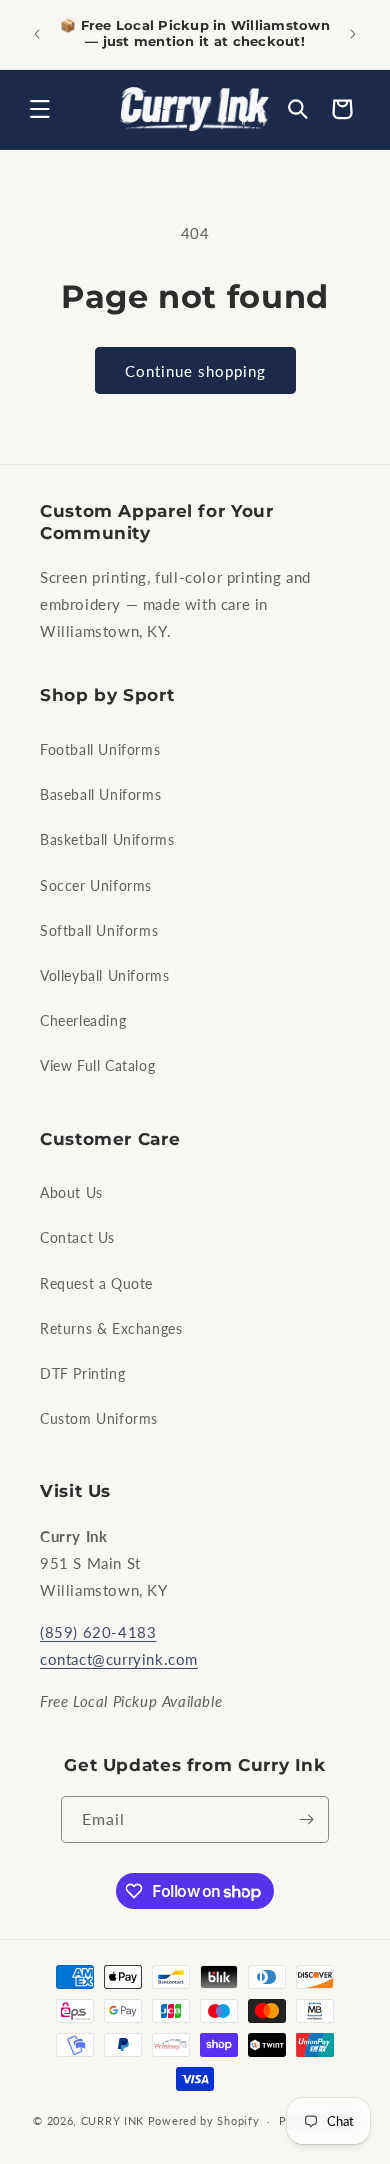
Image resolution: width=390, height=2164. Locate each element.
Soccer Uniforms (96, 885)
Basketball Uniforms (107, 839)
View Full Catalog (97, 1065)
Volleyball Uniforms (104, 975)
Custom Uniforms (99, 1418)
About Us (71, 1192)
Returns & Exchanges (111, 1328)
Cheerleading (83, 1020)
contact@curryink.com (119, 1659)
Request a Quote (96, 1283)
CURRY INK (112, 2120)
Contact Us (77, 1237)
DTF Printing (82, 1373)
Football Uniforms (100, 749)
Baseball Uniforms (100, 794)
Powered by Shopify (204, 2120)
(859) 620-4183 (98, 1632)
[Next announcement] (353, 34)
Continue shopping (195, 371)
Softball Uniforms (99, 930)
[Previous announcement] (37, 34)
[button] (40, 109)
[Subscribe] (306, 1819)
